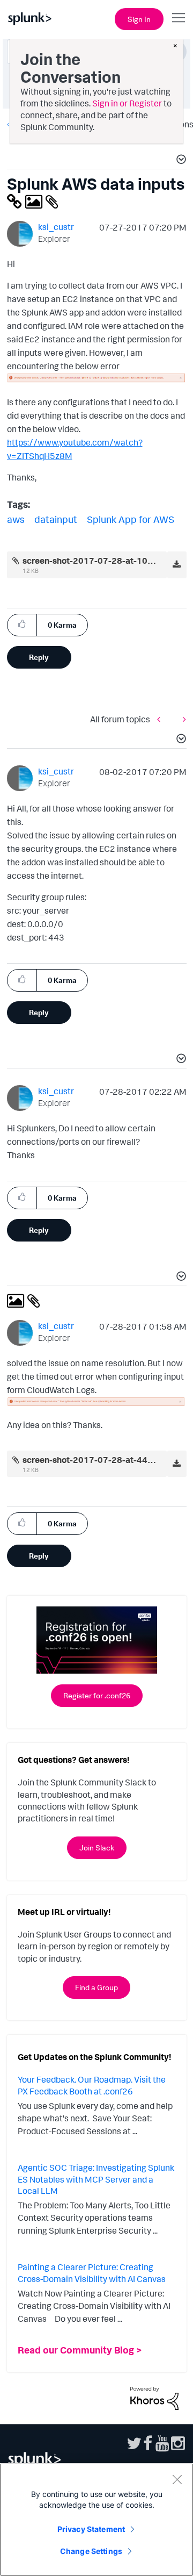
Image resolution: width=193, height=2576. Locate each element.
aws (16, 519)
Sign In (139, 19)
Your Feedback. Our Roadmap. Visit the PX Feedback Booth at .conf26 (92, 2085)
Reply (39, 657)
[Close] (177, 2479)
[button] (180, 161)
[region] (96, 2520)
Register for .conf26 (97, 1695)
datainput (56, 519)
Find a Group (96, 1987)
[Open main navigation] (179, 18)
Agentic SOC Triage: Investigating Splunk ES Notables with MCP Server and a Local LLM (96, 2179)
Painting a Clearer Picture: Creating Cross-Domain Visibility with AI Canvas (92, 2273)
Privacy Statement (91, 2529)
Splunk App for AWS (131, 519)
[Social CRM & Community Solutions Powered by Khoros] (154, 2397)
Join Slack (97, 1847)
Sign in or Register (127, 103)
